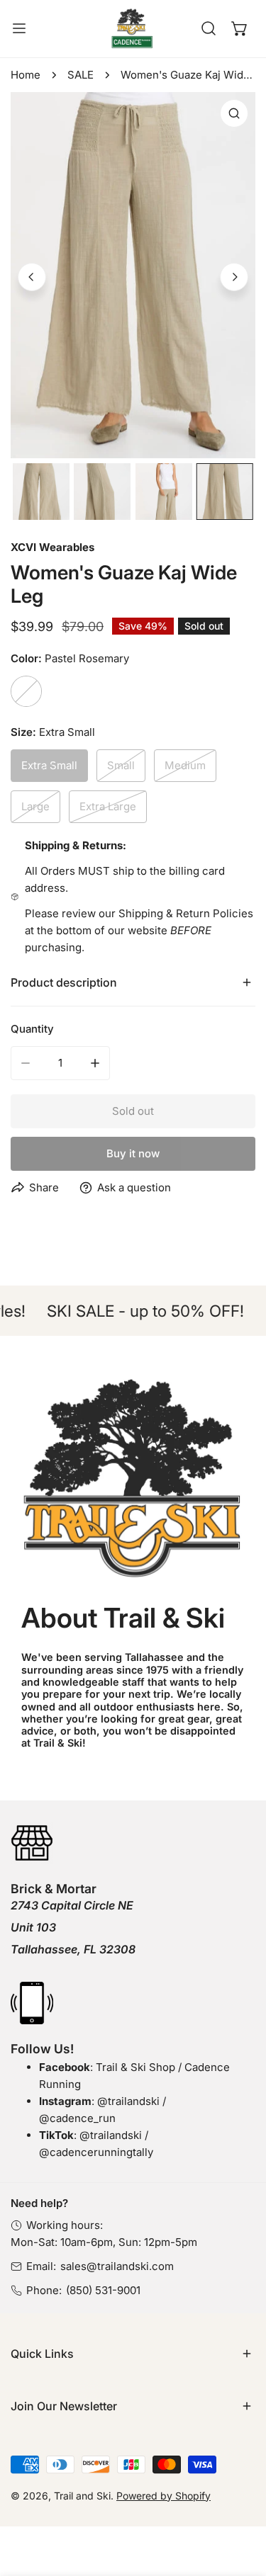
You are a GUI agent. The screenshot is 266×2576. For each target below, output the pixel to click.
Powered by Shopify (164, 2496)
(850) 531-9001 (103, 2290)
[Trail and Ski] (132, 29)
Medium (185, 765)
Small (121, 765)
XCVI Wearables (52, 547)
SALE (81, 75)
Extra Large (108, 806)
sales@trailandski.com (117, 2266)
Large (35, 806)
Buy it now (133, 1153)
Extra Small (49, 765)
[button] (240, 28)
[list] (133, 276)
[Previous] (32, 277)
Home (26, 75)
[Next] (234, 277)
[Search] (209, 28)
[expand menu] (19, 29)
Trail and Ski (82, 2496)
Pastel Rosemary (26, 691)
